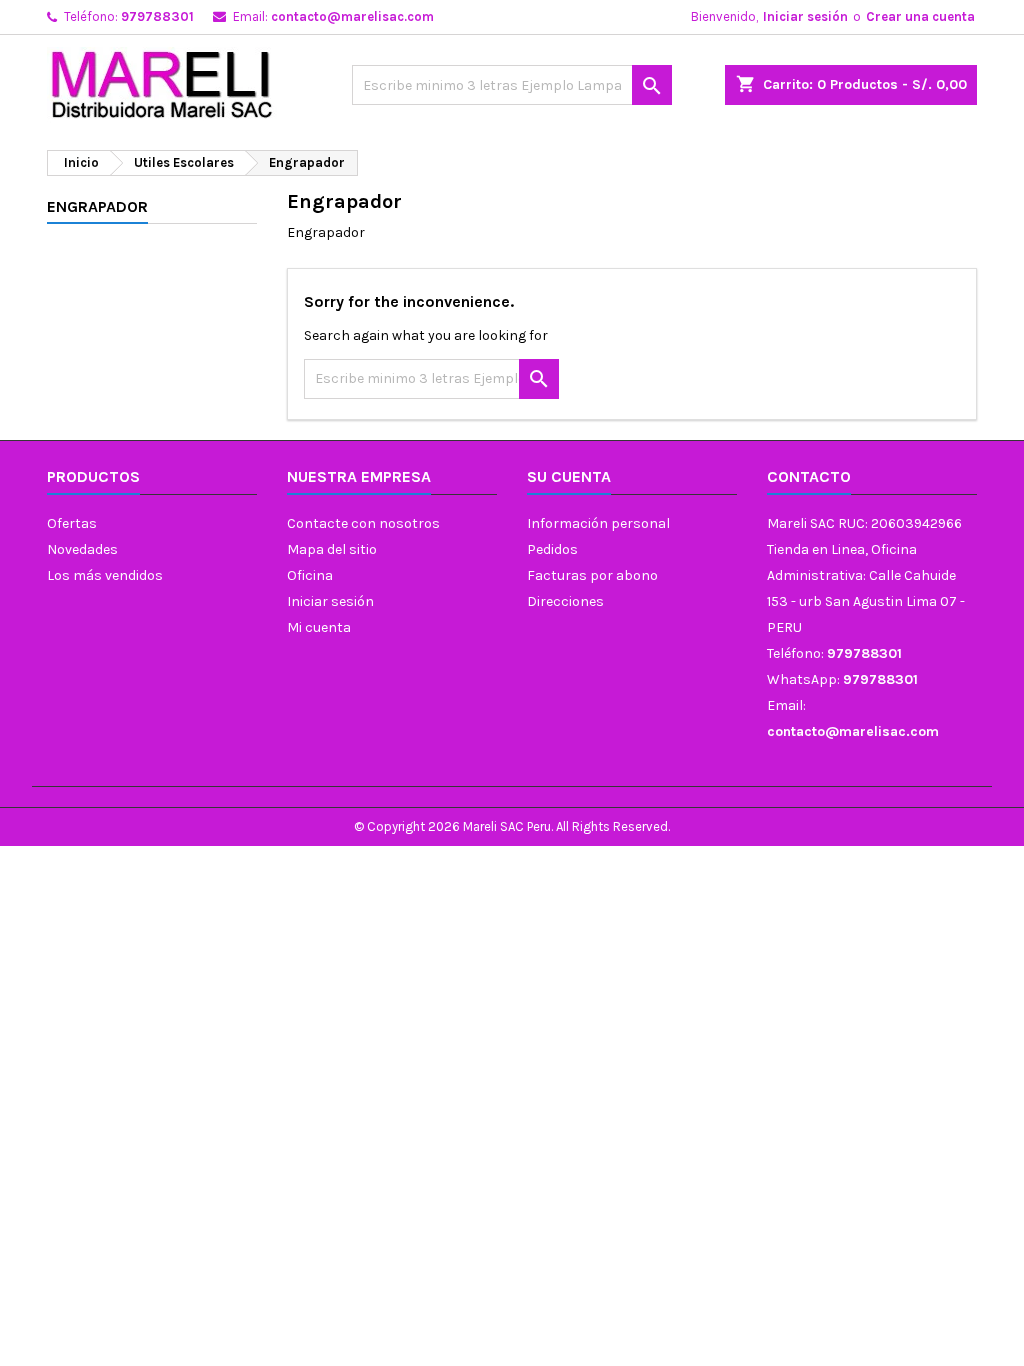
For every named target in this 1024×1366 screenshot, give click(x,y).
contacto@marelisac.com (352, 16)
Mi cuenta (319, 627)
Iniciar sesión (805, 16)
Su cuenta (569, 476)
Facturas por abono (592, 575)
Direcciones (565, 601)
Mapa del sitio (332, 549)
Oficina (310, 575)
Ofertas (72, 523)
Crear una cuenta (920, 16)
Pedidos (552, 549)
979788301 (157, 16)
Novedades (82, 549)
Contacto (809, 476)
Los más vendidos (105, 575)
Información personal (598, 523)
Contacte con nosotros (363, 523)
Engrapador (97, 206)
